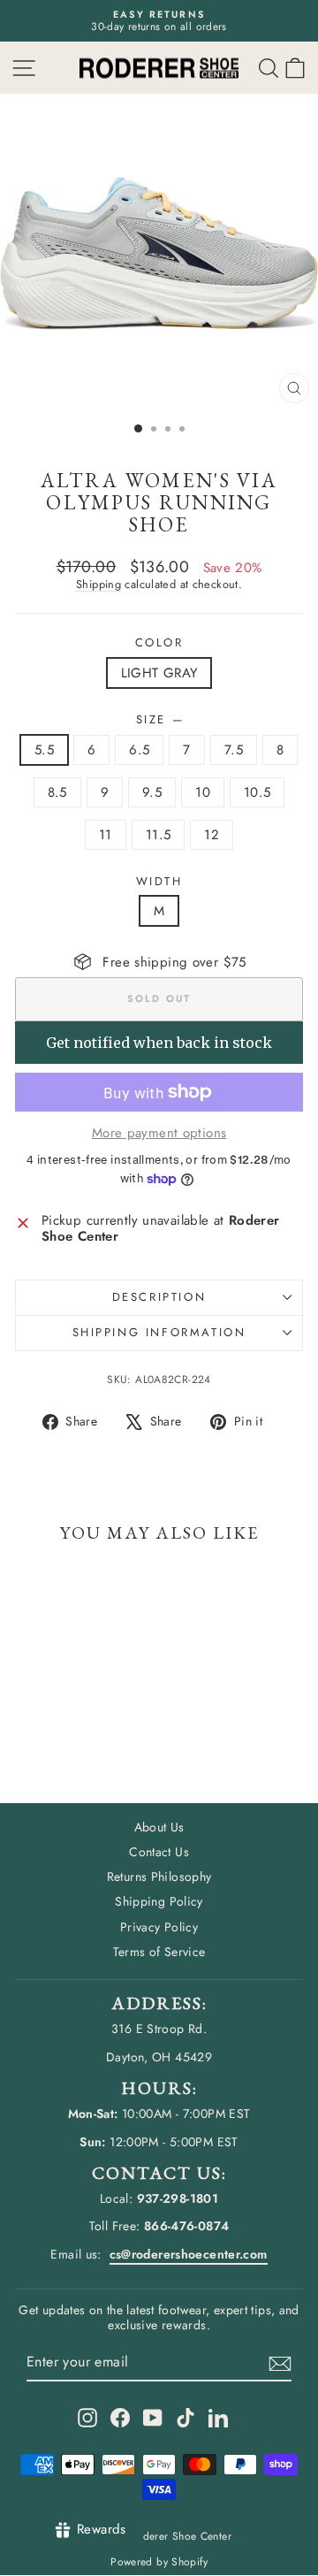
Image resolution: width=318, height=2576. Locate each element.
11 (106, 835)
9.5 (152, 792)
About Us (159, 1827)
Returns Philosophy (159, 1877)
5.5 (44, 750)
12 (212, 835)
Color (159, 643)
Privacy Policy (159, 1927)
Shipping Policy (159, 1901)
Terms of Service (159, 1952)
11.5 (159, 835)
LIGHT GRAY (159, 673)
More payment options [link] (159, 1133)
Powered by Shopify (159, 2562)
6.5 (139, 750)
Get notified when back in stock (159, 1043)
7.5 (234, 750)
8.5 (57, 792)
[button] (295, 68)
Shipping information (159, 1332)
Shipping (98, 584)
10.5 (257, 792)
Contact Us (159, 1852)
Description (159, 1297)
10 (203, 792)
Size (159, 720)
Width (159, 882)
